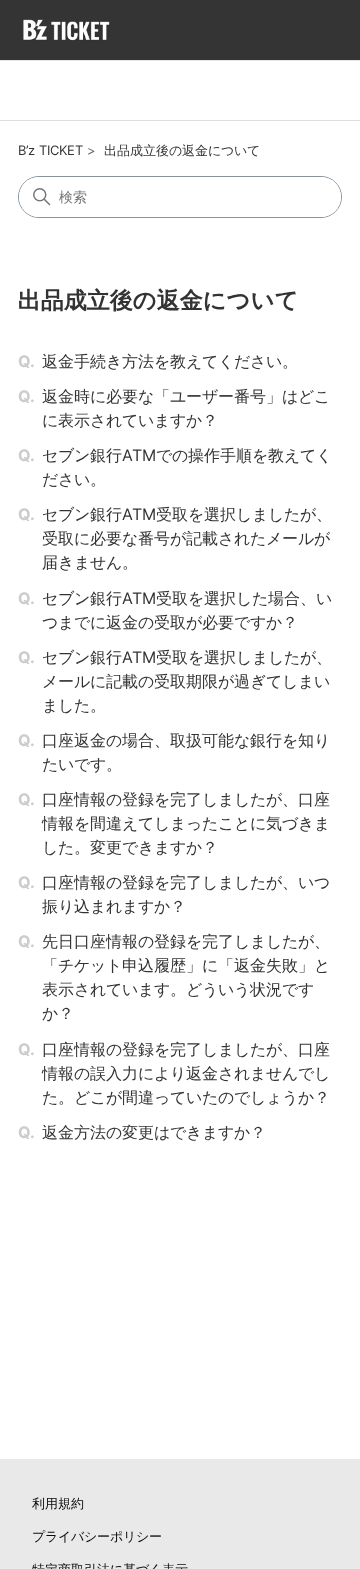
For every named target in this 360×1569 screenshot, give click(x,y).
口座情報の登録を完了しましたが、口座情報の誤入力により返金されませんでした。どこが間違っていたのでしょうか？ (186, 1073)
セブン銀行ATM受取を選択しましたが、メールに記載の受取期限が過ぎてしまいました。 (187, 681)
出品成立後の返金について (182, 150)
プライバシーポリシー (97, 1536)
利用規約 (58, 1503)
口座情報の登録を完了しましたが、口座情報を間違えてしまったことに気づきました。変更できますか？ (186, 823)
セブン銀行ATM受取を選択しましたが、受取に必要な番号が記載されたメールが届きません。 (187, 538)
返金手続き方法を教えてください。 (170, 361)
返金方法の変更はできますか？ (154, 1132)
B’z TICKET (50, 150)
